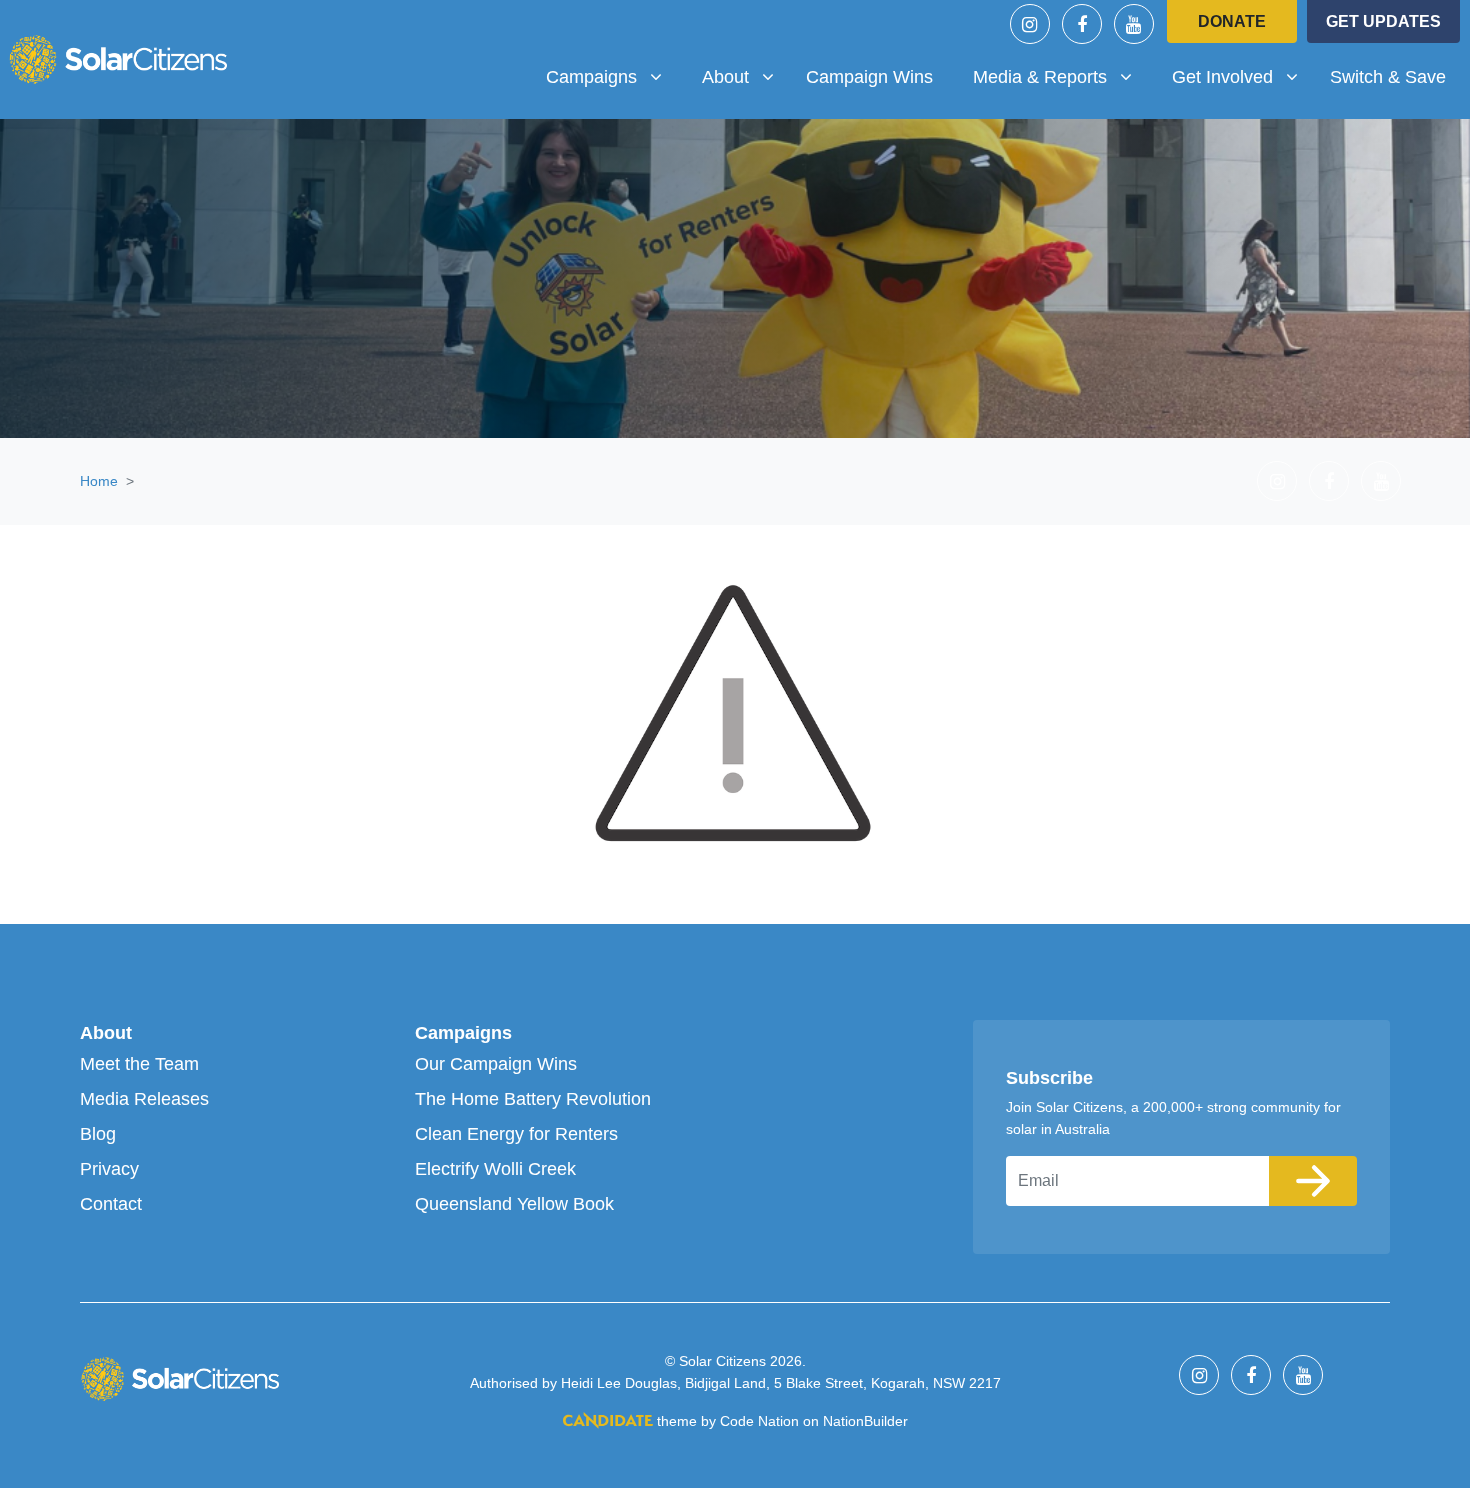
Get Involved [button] (1242, 76)
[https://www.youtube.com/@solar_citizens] (1134, 24)
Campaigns (463, 1033)
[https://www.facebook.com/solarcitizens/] (1082, 24)
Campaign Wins (869, 77)
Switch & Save (1388, 77)
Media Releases (144, 1099)
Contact (111, 1204)
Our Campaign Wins (496, 1064)
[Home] (118, 59)
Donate (1232, 21)
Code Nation (759, 1421)
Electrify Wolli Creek (495, 1169)
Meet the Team (139, 1064)
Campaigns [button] (611, 76)
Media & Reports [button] (1047, 76)
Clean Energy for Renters (516, 1134)
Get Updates (1383, 21)
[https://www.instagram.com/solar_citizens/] (1030, 24)
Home (99, 481)
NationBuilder (865, 1421)
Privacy (109, 1169)
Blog (98, 1134)
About (106, 1033)
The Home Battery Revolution (533, 1099)
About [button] (745, 76)
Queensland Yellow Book (514, 1204)
